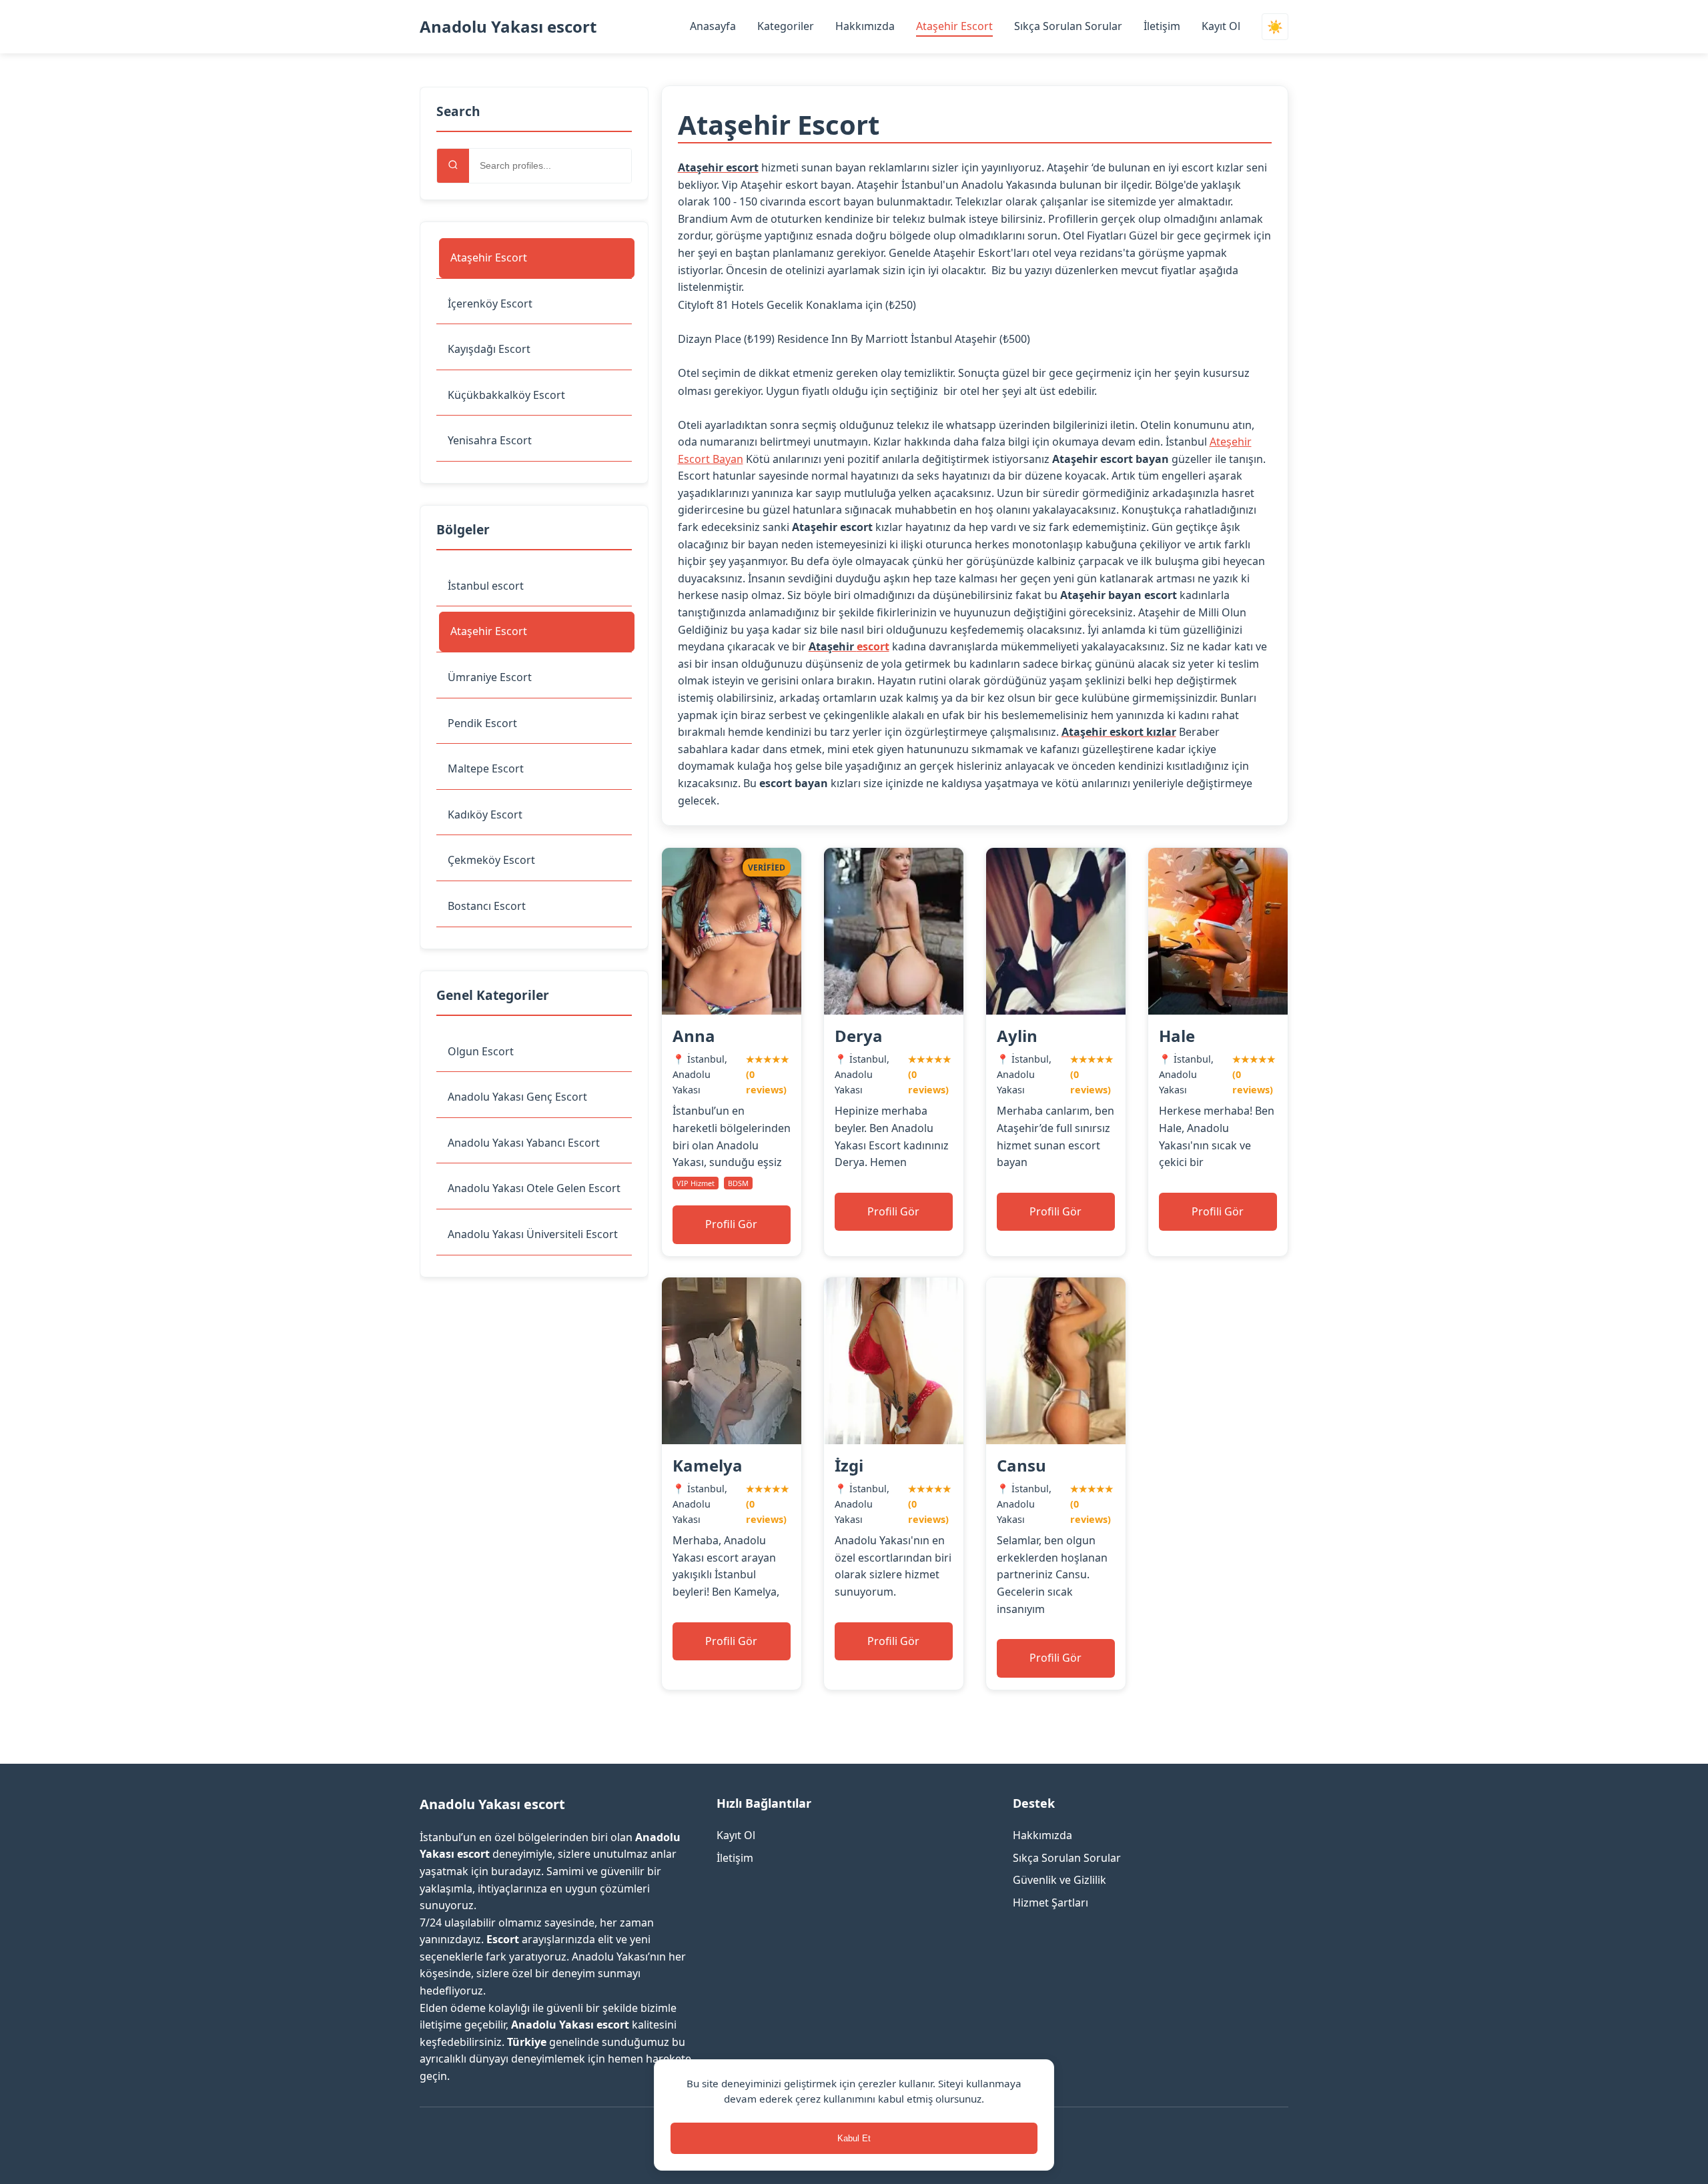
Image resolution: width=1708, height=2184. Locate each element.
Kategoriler (786, 26)
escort (873, 646)
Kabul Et (854, 2138)
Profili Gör (731, 1224)
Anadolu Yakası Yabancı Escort (524, 1143)
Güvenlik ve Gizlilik (1059, 1880)
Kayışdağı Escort (489, 349)
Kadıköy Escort (485, 814)
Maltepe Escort (486, 768)
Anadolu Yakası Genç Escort (517, 1097)
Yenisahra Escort (490, 440)
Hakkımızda (865, 26)
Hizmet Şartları (1050, 1902)
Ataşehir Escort (954, 26)
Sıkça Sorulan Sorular (1068, 26)
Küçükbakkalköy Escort (506, 395)
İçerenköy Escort (490, 304)
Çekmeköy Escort (491, 860)
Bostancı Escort (487, 906)
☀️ (1275, 27)
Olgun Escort (481, 1051)
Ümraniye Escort (490, 677)
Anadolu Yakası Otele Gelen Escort (534, 1188)
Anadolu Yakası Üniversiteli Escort (533, 1234)
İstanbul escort (486, 586)
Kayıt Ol (1221, 26)
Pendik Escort (482, 723)
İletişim (1162, 26)
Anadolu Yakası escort (508, 26)
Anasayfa (713, 26)
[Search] (453, 166)
